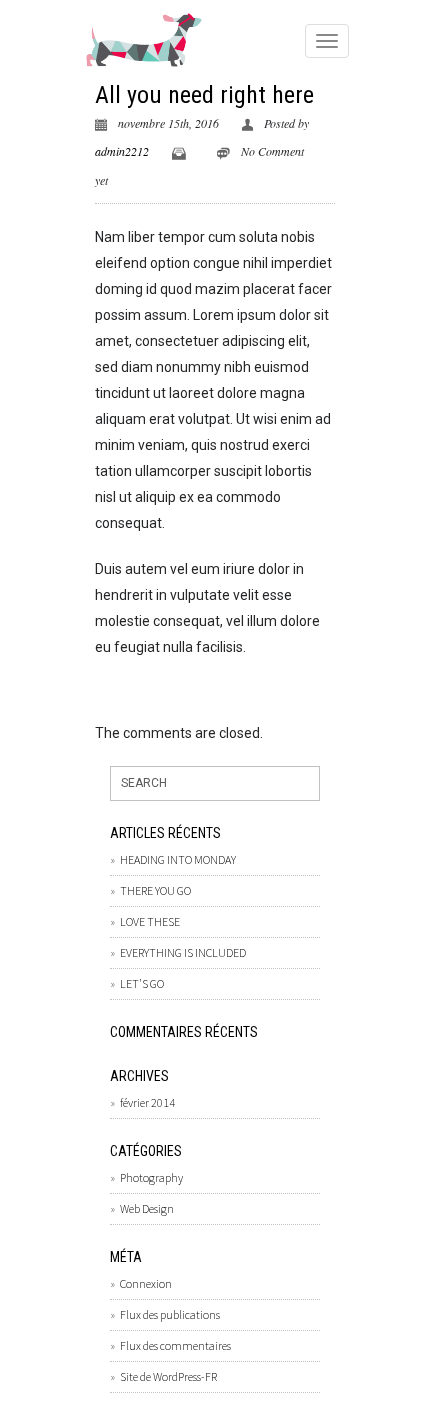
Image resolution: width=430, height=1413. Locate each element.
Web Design (147, 1208)
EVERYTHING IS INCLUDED (183, 952)
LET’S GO (142, 983)
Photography (151, 1177)
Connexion (146, 1283)
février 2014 (147, 1102)
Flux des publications (170, 1314)
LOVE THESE (150, 921)
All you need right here (204, 95)
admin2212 (122, 151)
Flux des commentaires (175, 1345)
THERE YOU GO (155, 890)
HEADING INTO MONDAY (178, 859)
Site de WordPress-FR (168, 1376)
